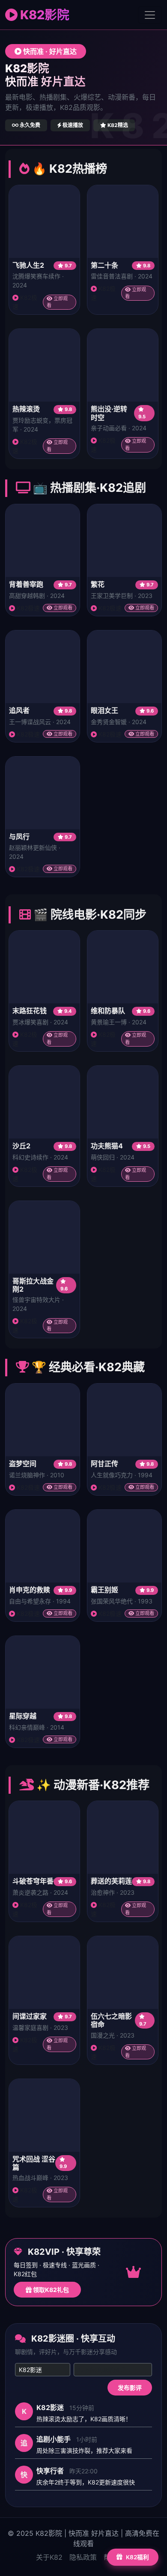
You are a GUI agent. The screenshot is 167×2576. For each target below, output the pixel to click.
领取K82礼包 (50, 2290)
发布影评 (130, 2388)
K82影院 (43, 15)
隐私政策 (83, 2557)
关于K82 (49, 2557)
